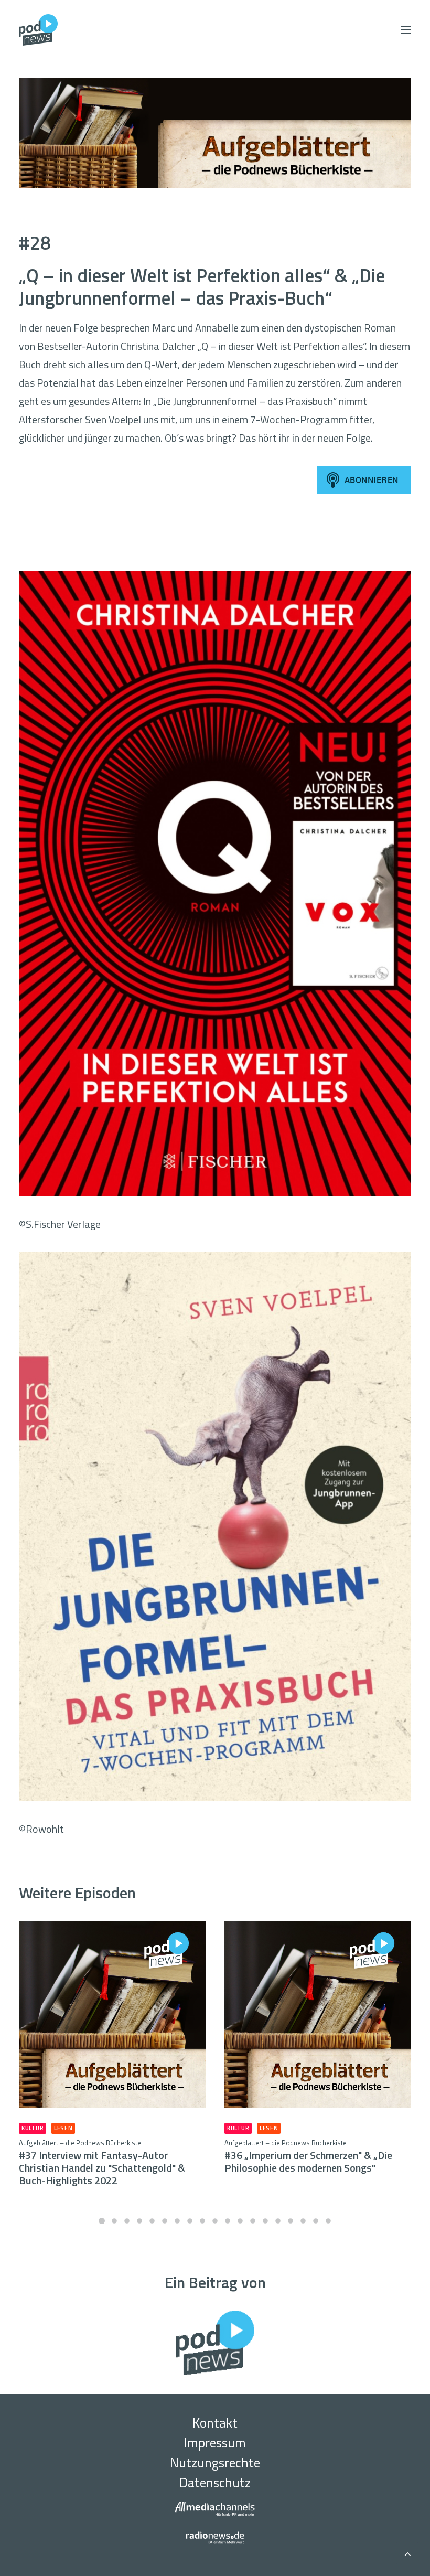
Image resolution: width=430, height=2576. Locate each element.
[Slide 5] (152, 2221)
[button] (406, 30)
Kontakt (215, 2423)
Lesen (63, 2128)
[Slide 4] (139, 2221)
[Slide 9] (202, 2221)
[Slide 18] (316, 2221)
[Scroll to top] (407, 2552)
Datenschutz (215, 2483)
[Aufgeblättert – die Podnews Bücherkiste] (215, 133)
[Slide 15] (278, 2221)
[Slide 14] (265, 2221)
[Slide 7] (177, 2221)
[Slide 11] (228, 2221)
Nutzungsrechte (215, 2463)
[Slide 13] (253, 2221)
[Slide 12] (240, 2221)
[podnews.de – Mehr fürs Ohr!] (38, 30)
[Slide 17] (303, 2221)
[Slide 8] (190, 2221)
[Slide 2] (114, 2221)
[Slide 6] (165, 2221)
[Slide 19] (328, 2221)
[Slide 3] (127, 2221)
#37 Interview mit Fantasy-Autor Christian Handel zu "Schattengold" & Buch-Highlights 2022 (102, 2163)
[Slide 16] (291, 2221)
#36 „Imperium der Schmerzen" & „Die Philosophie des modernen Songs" (308, 2157)
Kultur (33, 2128)
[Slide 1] (102, 2221)
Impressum (215, 2443)
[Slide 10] (215, 2221)
